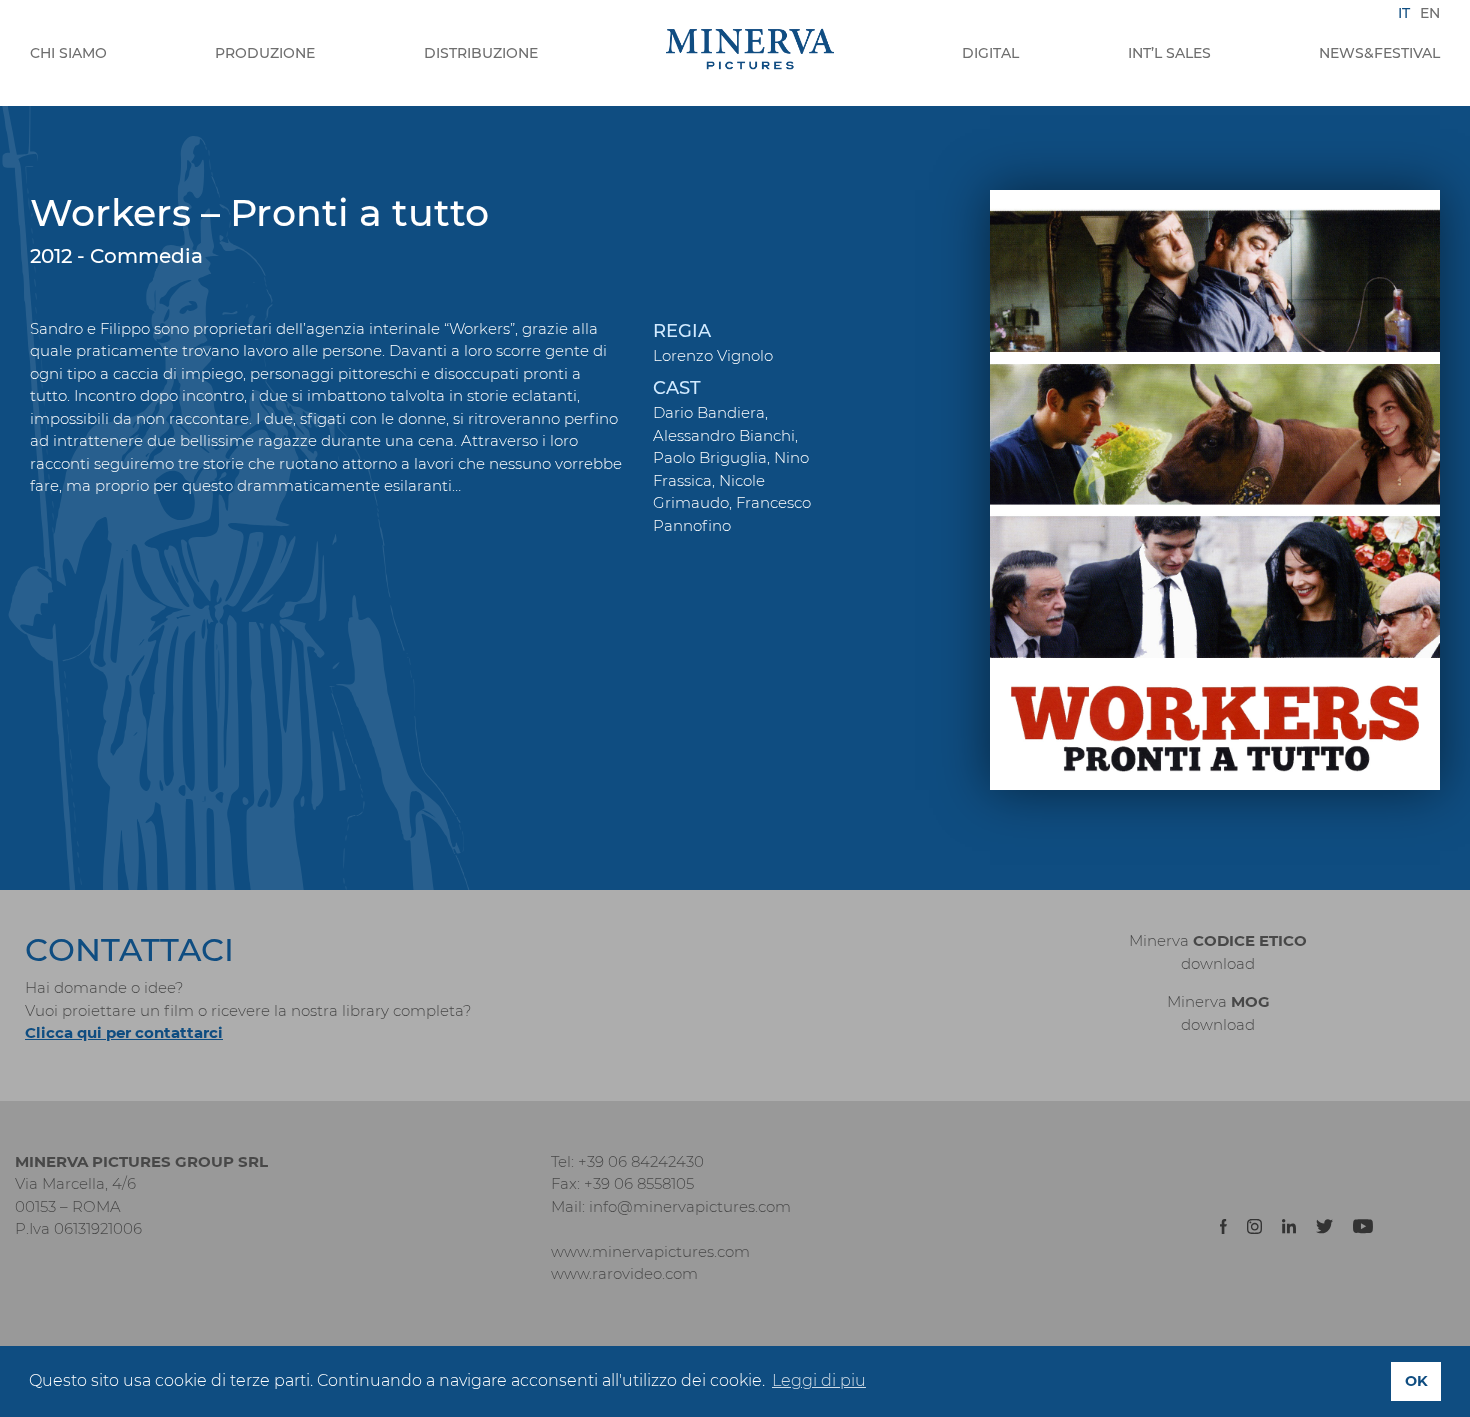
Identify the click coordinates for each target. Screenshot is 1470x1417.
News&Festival (1379, 53)
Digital (990, 53)
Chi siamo (68, 53)
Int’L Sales (1169, 53)
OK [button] (1416, 1381)
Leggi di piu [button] (819, 1380)
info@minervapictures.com (690, 1206)
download (1218, 963)
